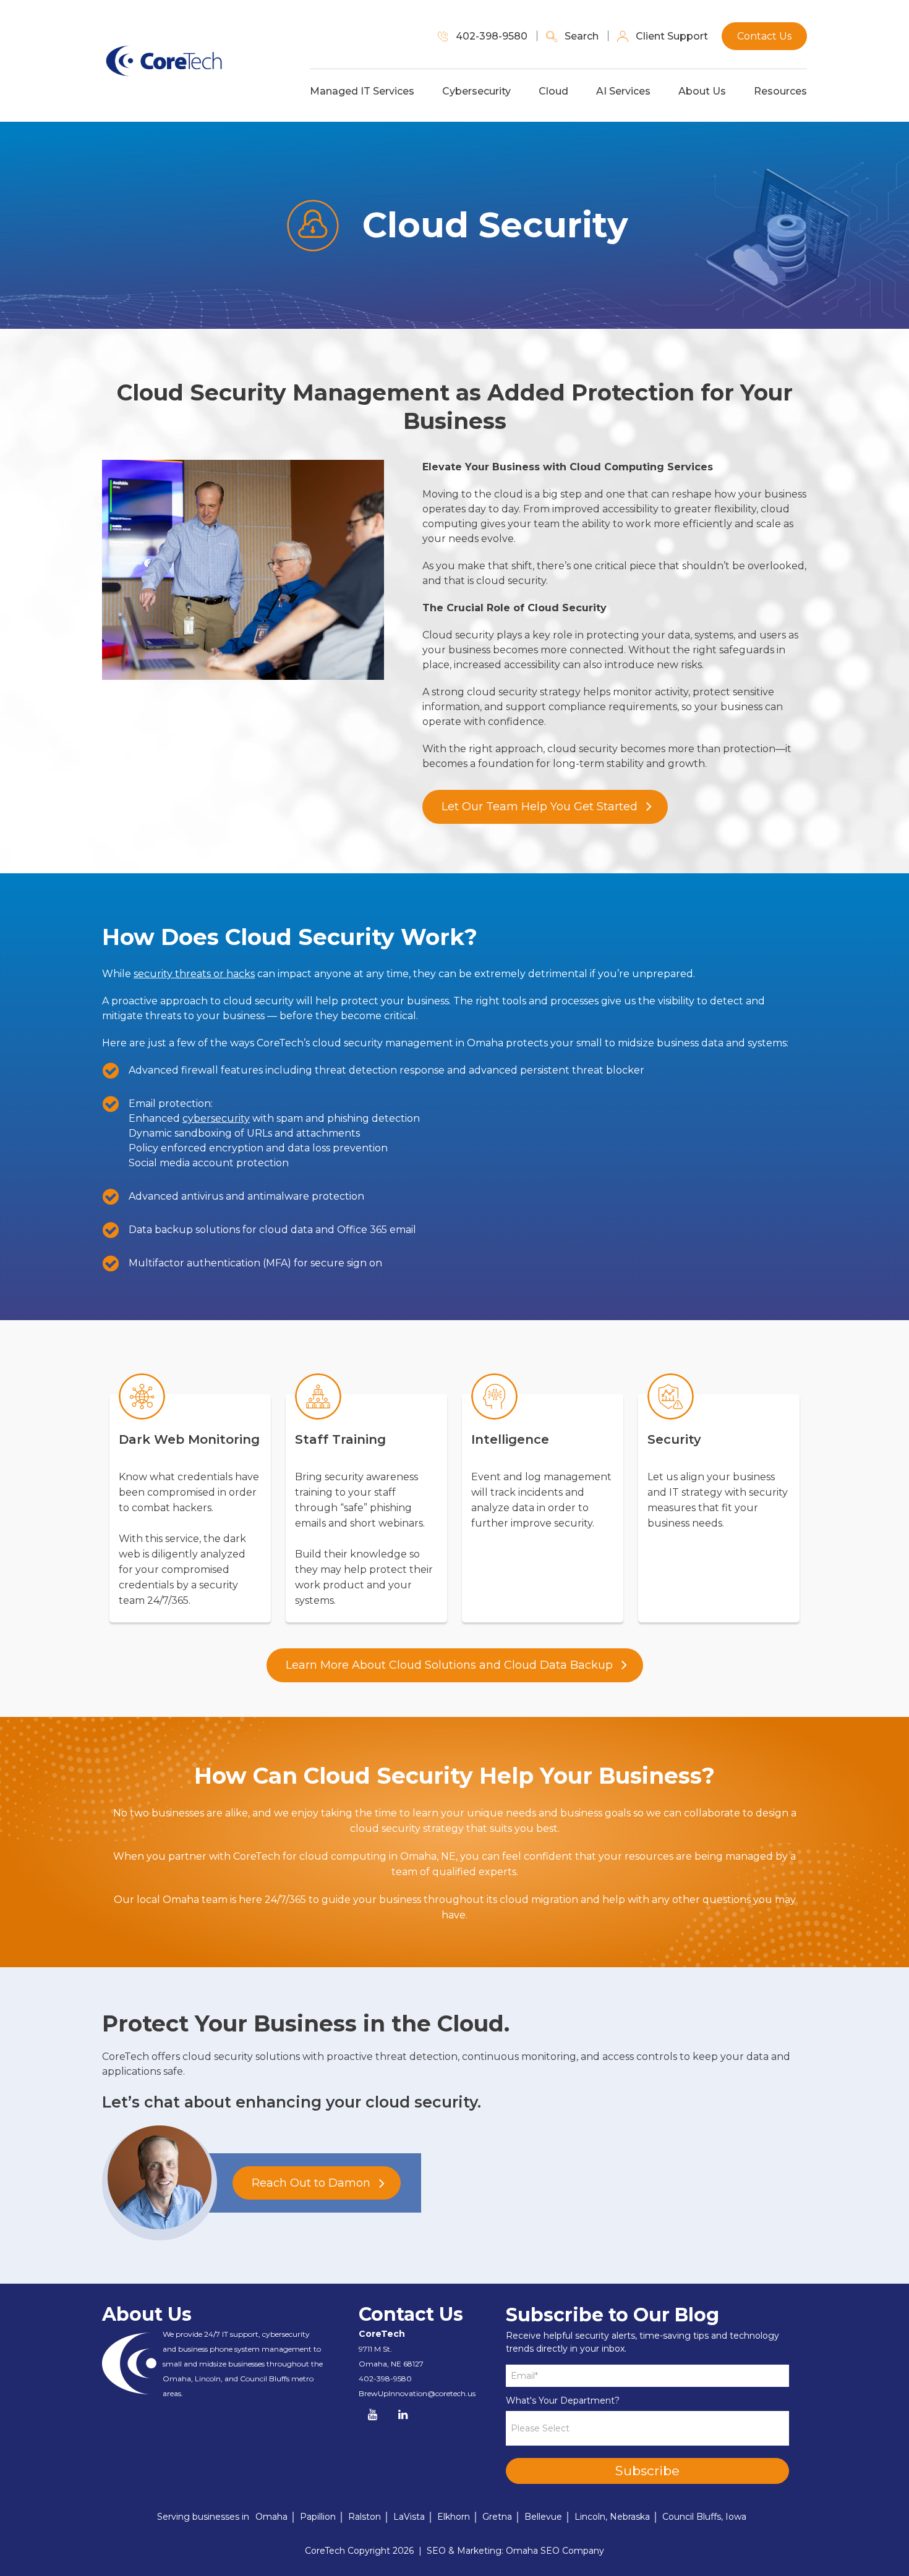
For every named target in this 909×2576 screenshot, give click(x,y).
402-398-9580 (385, 2379)
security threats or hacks (194, 974)
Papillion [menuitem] (318, 2517)
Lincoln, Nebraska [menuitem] (612, 2517)
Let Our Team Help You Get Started (540, 807)
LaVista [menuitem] (409, 2517)
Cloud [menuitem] (553, 91)
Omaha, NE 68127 (391, 2364)
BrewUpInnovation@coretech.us (417, 2393)
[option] (190, 1500)
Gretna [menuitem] (497, 2517)
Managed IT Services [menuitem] (362, 91)
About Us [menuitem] (702, 91)
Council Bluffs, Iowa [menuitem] (704, 2517)
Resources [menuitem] (780, 91)
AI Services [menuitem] (623, 91)
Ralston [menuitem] (365, 2517)
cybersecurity (216, 1118)
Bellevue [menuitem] (543, 2517)
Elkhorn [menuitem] (454, 2517)
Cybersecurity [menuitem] (476, 91)
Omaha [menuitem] (271, 2517)
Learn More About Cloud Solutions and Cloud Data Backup (449, 1665)
